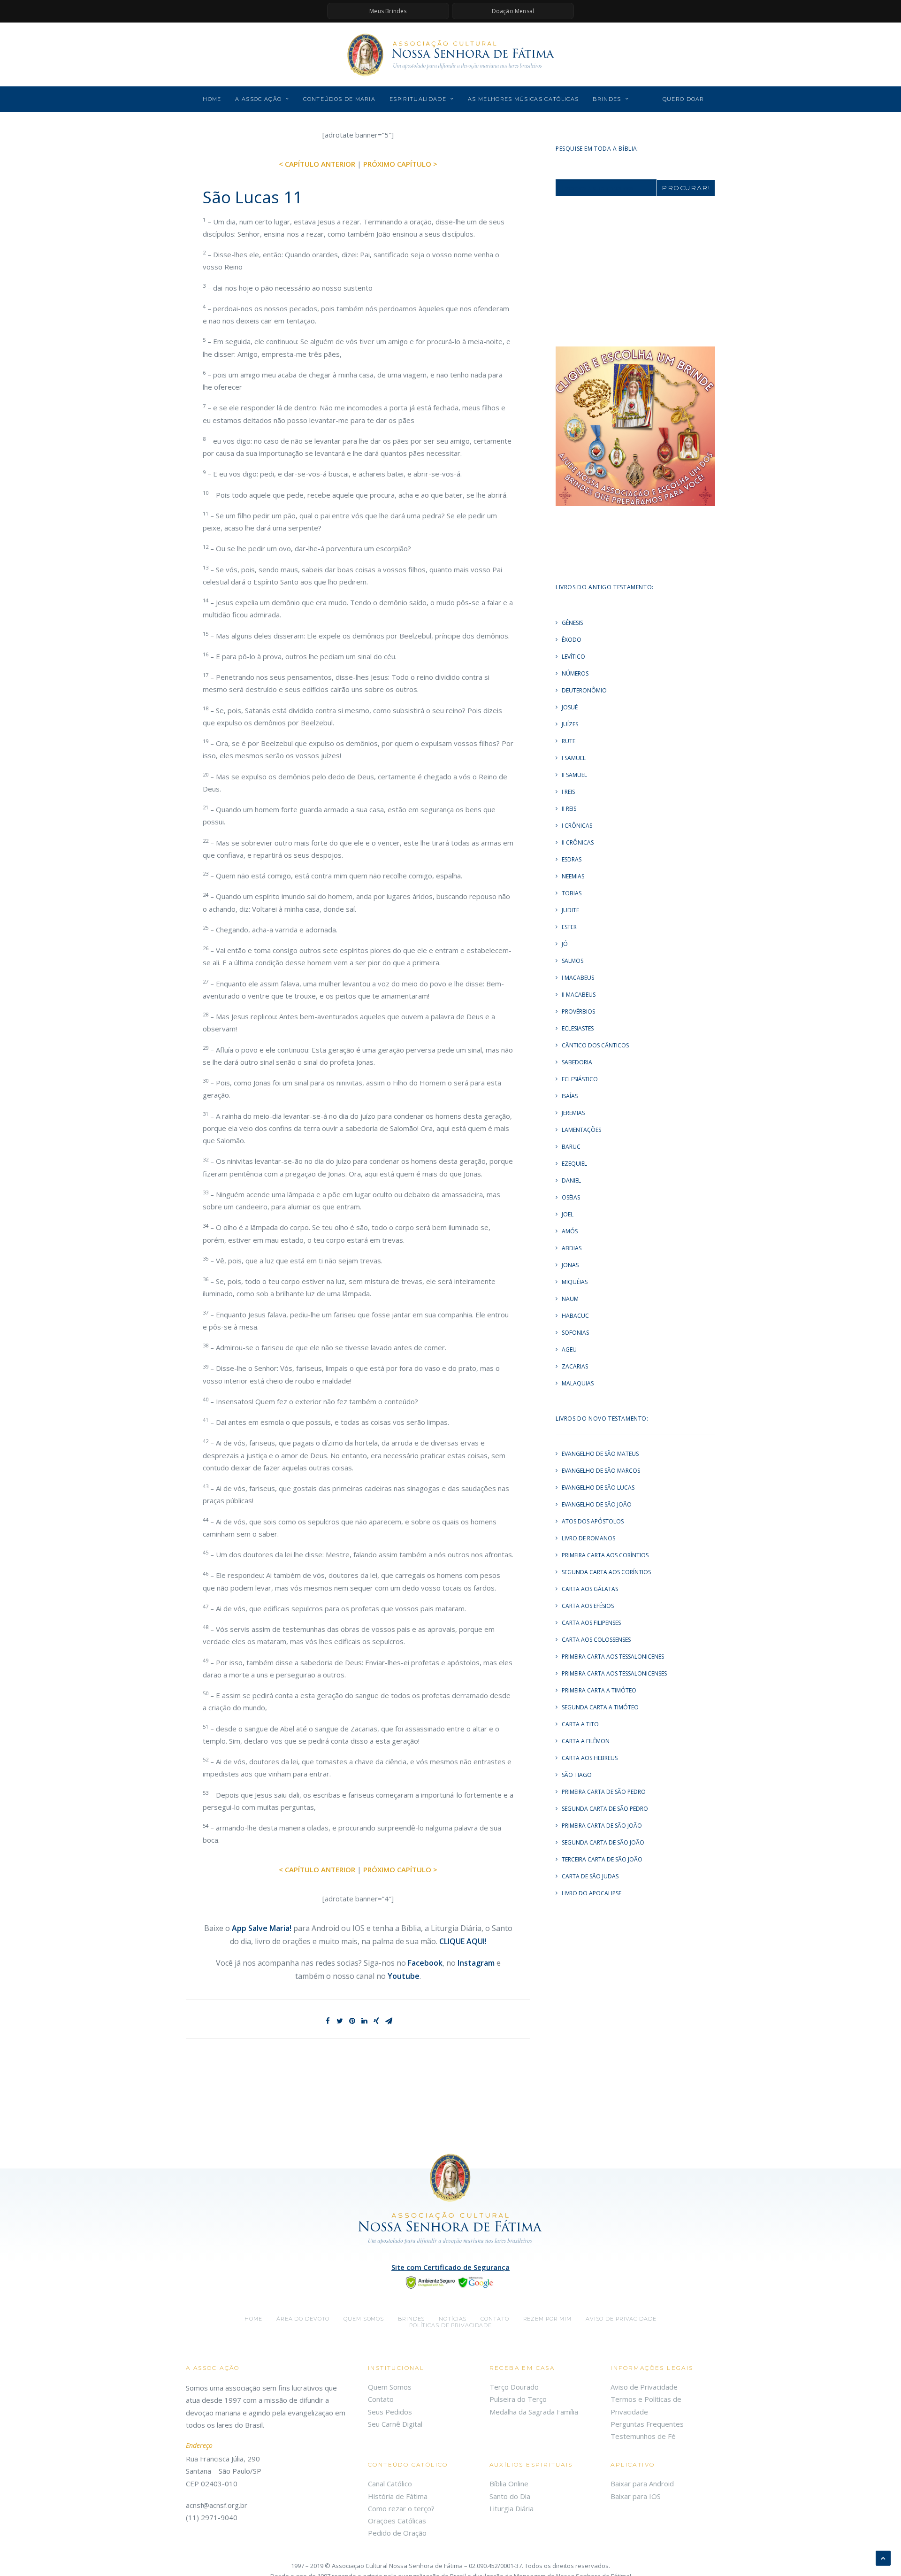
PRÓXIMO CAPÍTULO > (400, 164)
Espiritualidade (418, 99)
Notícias (453, 2319)
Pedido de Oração (397, 2533)
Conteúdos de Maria (339, 99)
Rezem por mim (547, 2319)
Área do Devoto (303, 2319)
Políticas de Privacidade (450, 2325)
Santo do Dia (510, 2496)
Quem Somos (390, 2387)
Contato (495, 2319)
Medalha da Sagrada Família (534, 2412)
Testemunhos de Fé (643, 2436)
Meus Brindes (388, 11)
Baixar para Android (642, 2484)
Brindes (607, 99)
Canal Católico (390, 2484)
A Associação (258, 99)
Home (212, 99)
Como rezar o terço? (401, 2508)
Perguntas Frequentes (647, 2424)
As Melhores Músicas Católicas (523, 99)
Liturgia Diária (512, 2508)
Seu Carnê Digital (395, 2424)
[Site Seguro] (450, 2282)
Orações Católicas (397, 2521)
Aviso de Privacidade (621, 2319)
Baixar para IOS (636, 2496)
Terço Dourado (514, 2387)
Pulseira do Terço (518, 2399)
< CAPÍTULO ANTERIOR (317, 164)
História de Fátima (398, 2496)
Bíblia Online (509, 2484)
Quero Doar (683, 99)
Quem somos (364, 2319)
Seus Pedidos (390, 2412)
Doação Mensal (513, 11)
